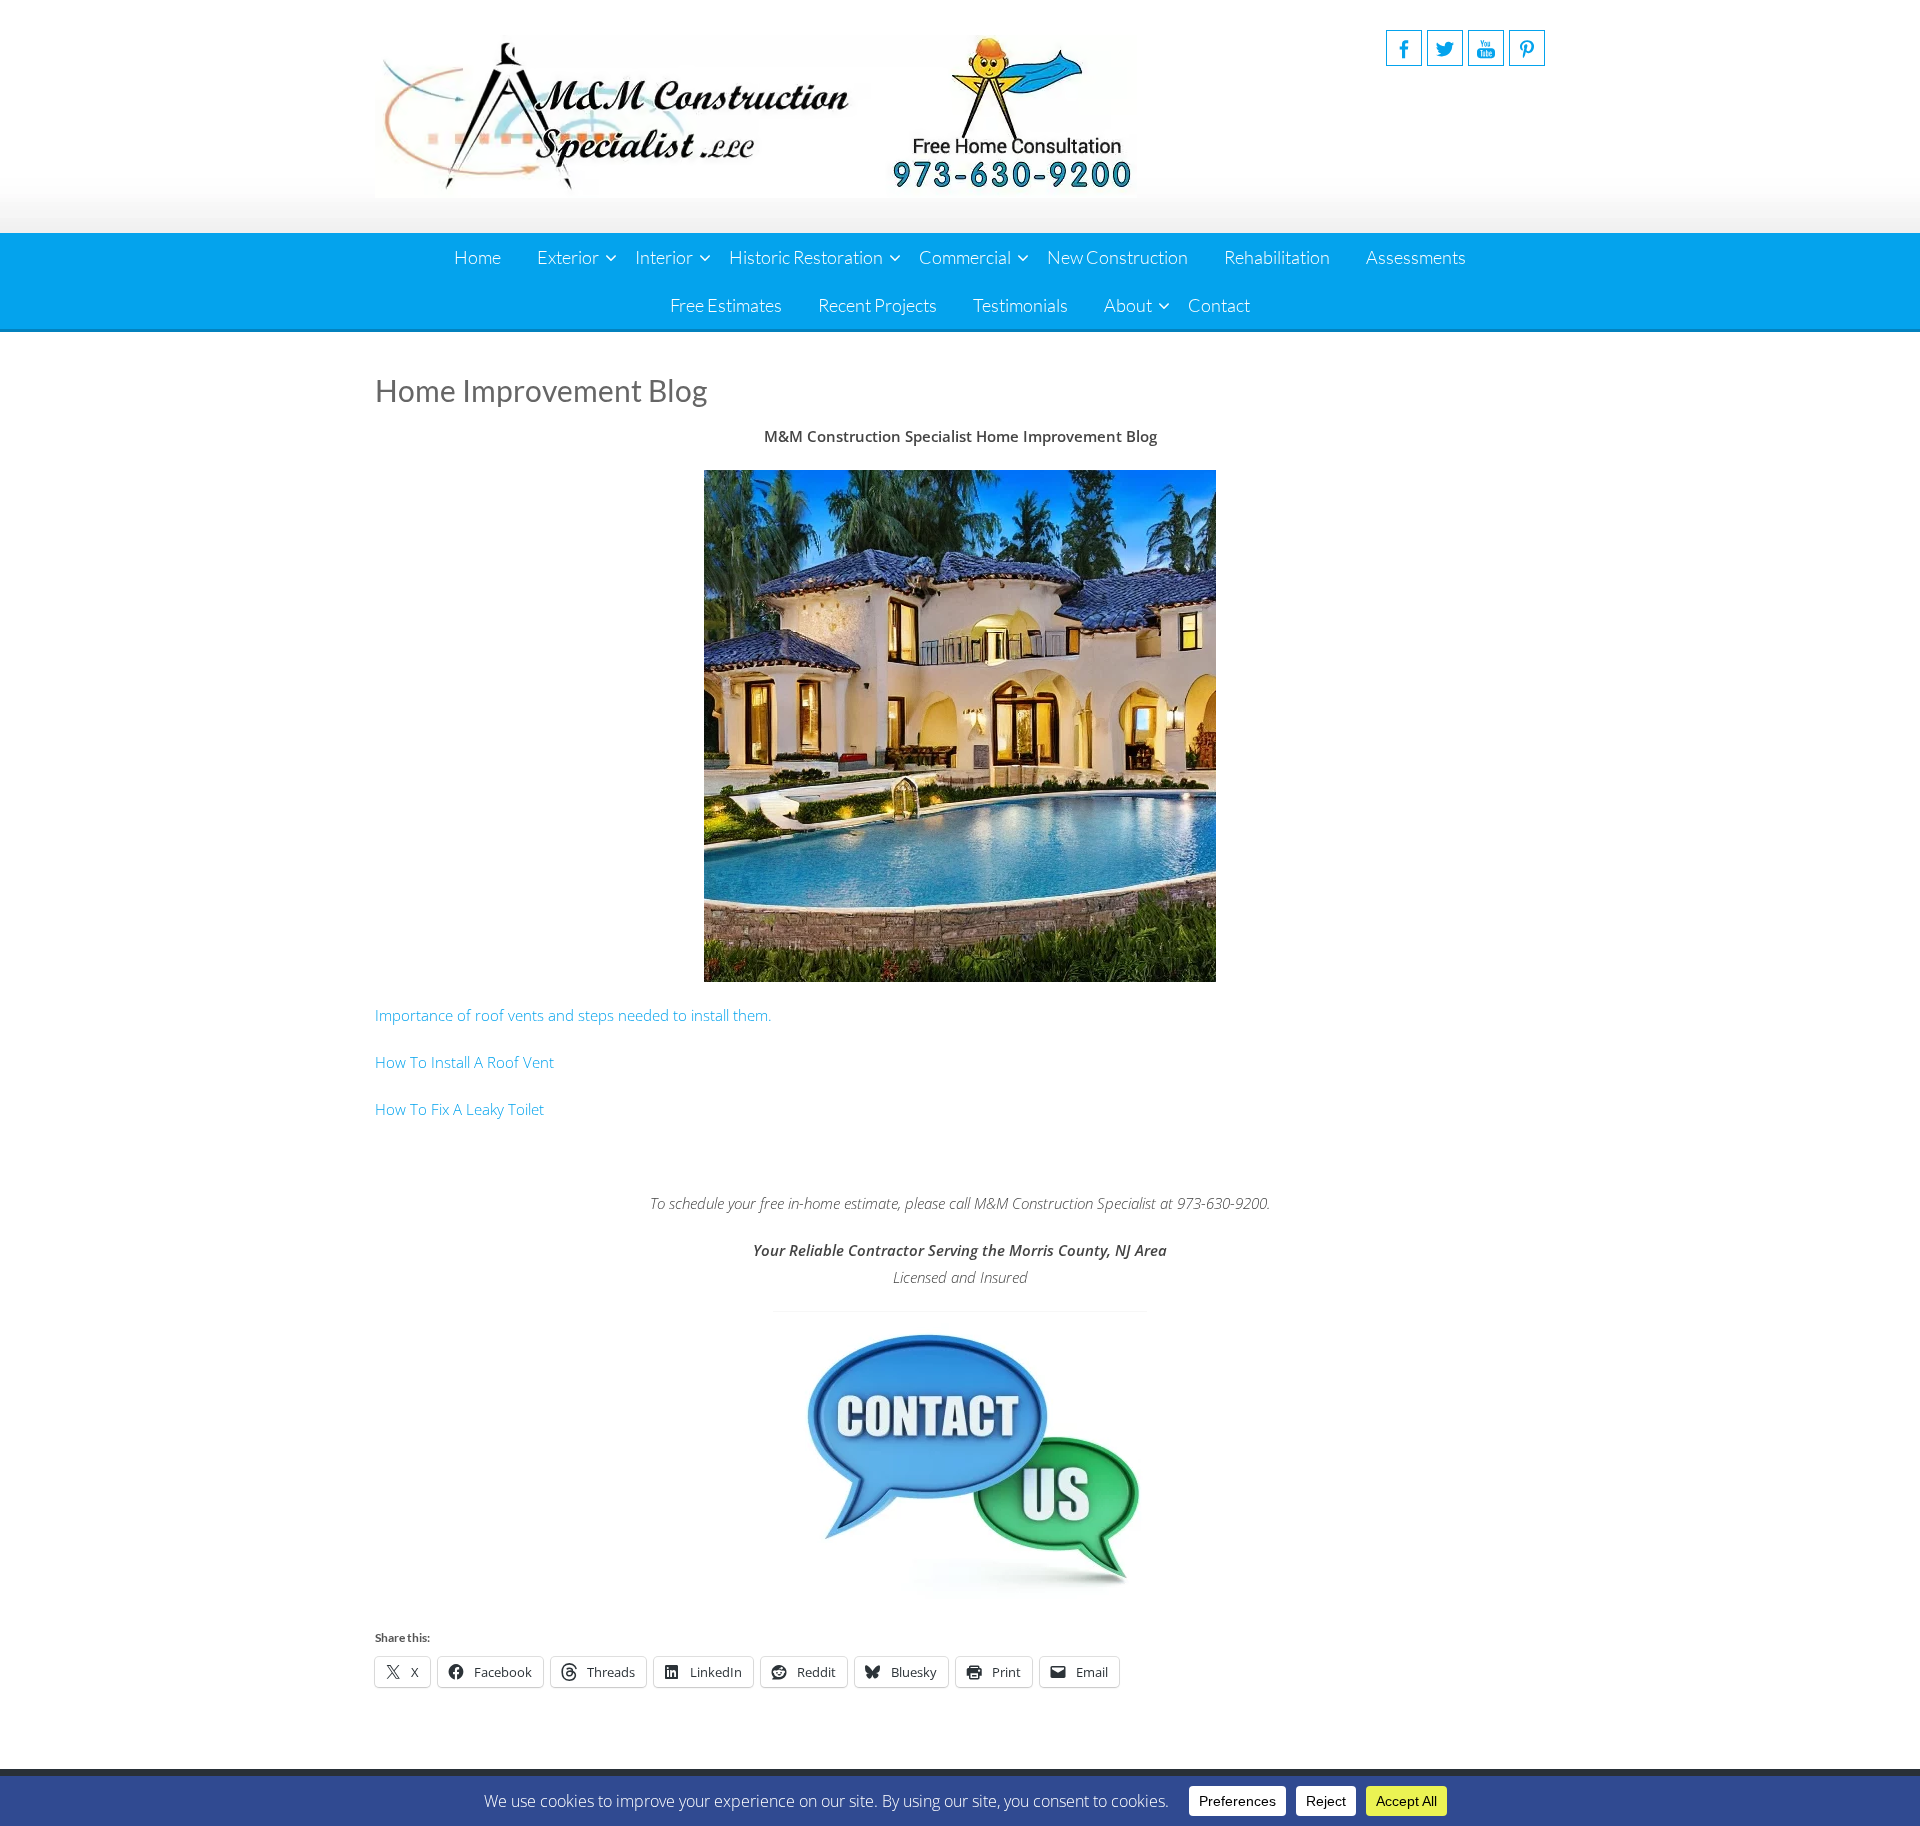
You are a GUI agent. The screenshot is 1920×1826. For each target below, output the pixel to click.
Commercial (965, 257)
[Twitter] (1445, 48)
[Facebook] (1404, 48)
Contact (1219, 305)
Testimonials (1020, 305)
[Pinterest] (1527, 48)
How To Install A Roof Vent (464, 1062)
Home (477, 257)
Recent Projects (877, 305)
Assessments (1416, 257)
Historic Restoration (806, 257)
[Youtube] (1486, 48)
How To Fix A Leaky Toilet (459, 1109)
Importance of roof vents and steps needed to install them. (573, 1015)
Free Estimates (726, 305)
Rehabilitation (1277, 257)
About (1128, 305)
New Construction (1117, 257)
